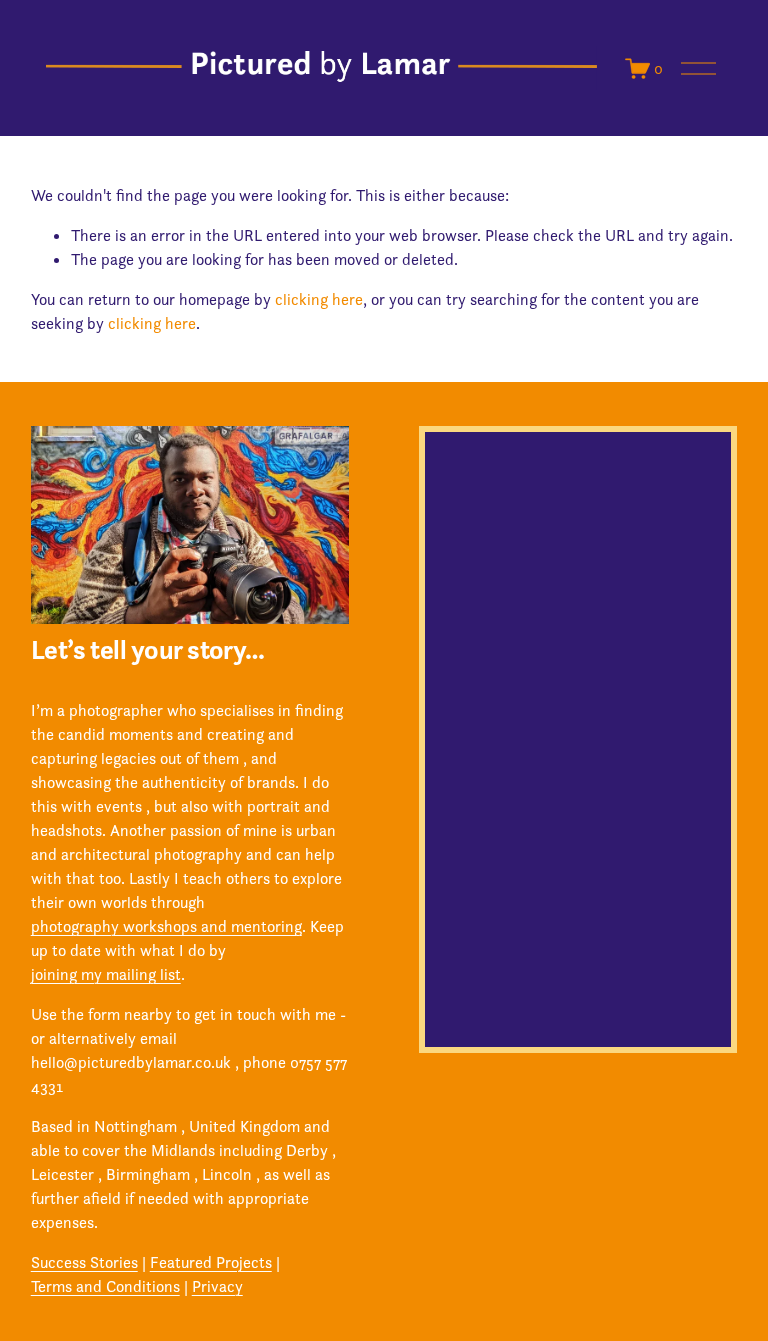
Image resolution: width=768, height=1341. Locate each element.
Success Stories (84, 1262)
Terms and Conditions (105, 1286)
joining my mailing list (106, 974)
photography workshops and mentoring (166, 926)
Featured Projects (211, 1262)
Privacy (217, 1286)
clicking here (319, 299)
